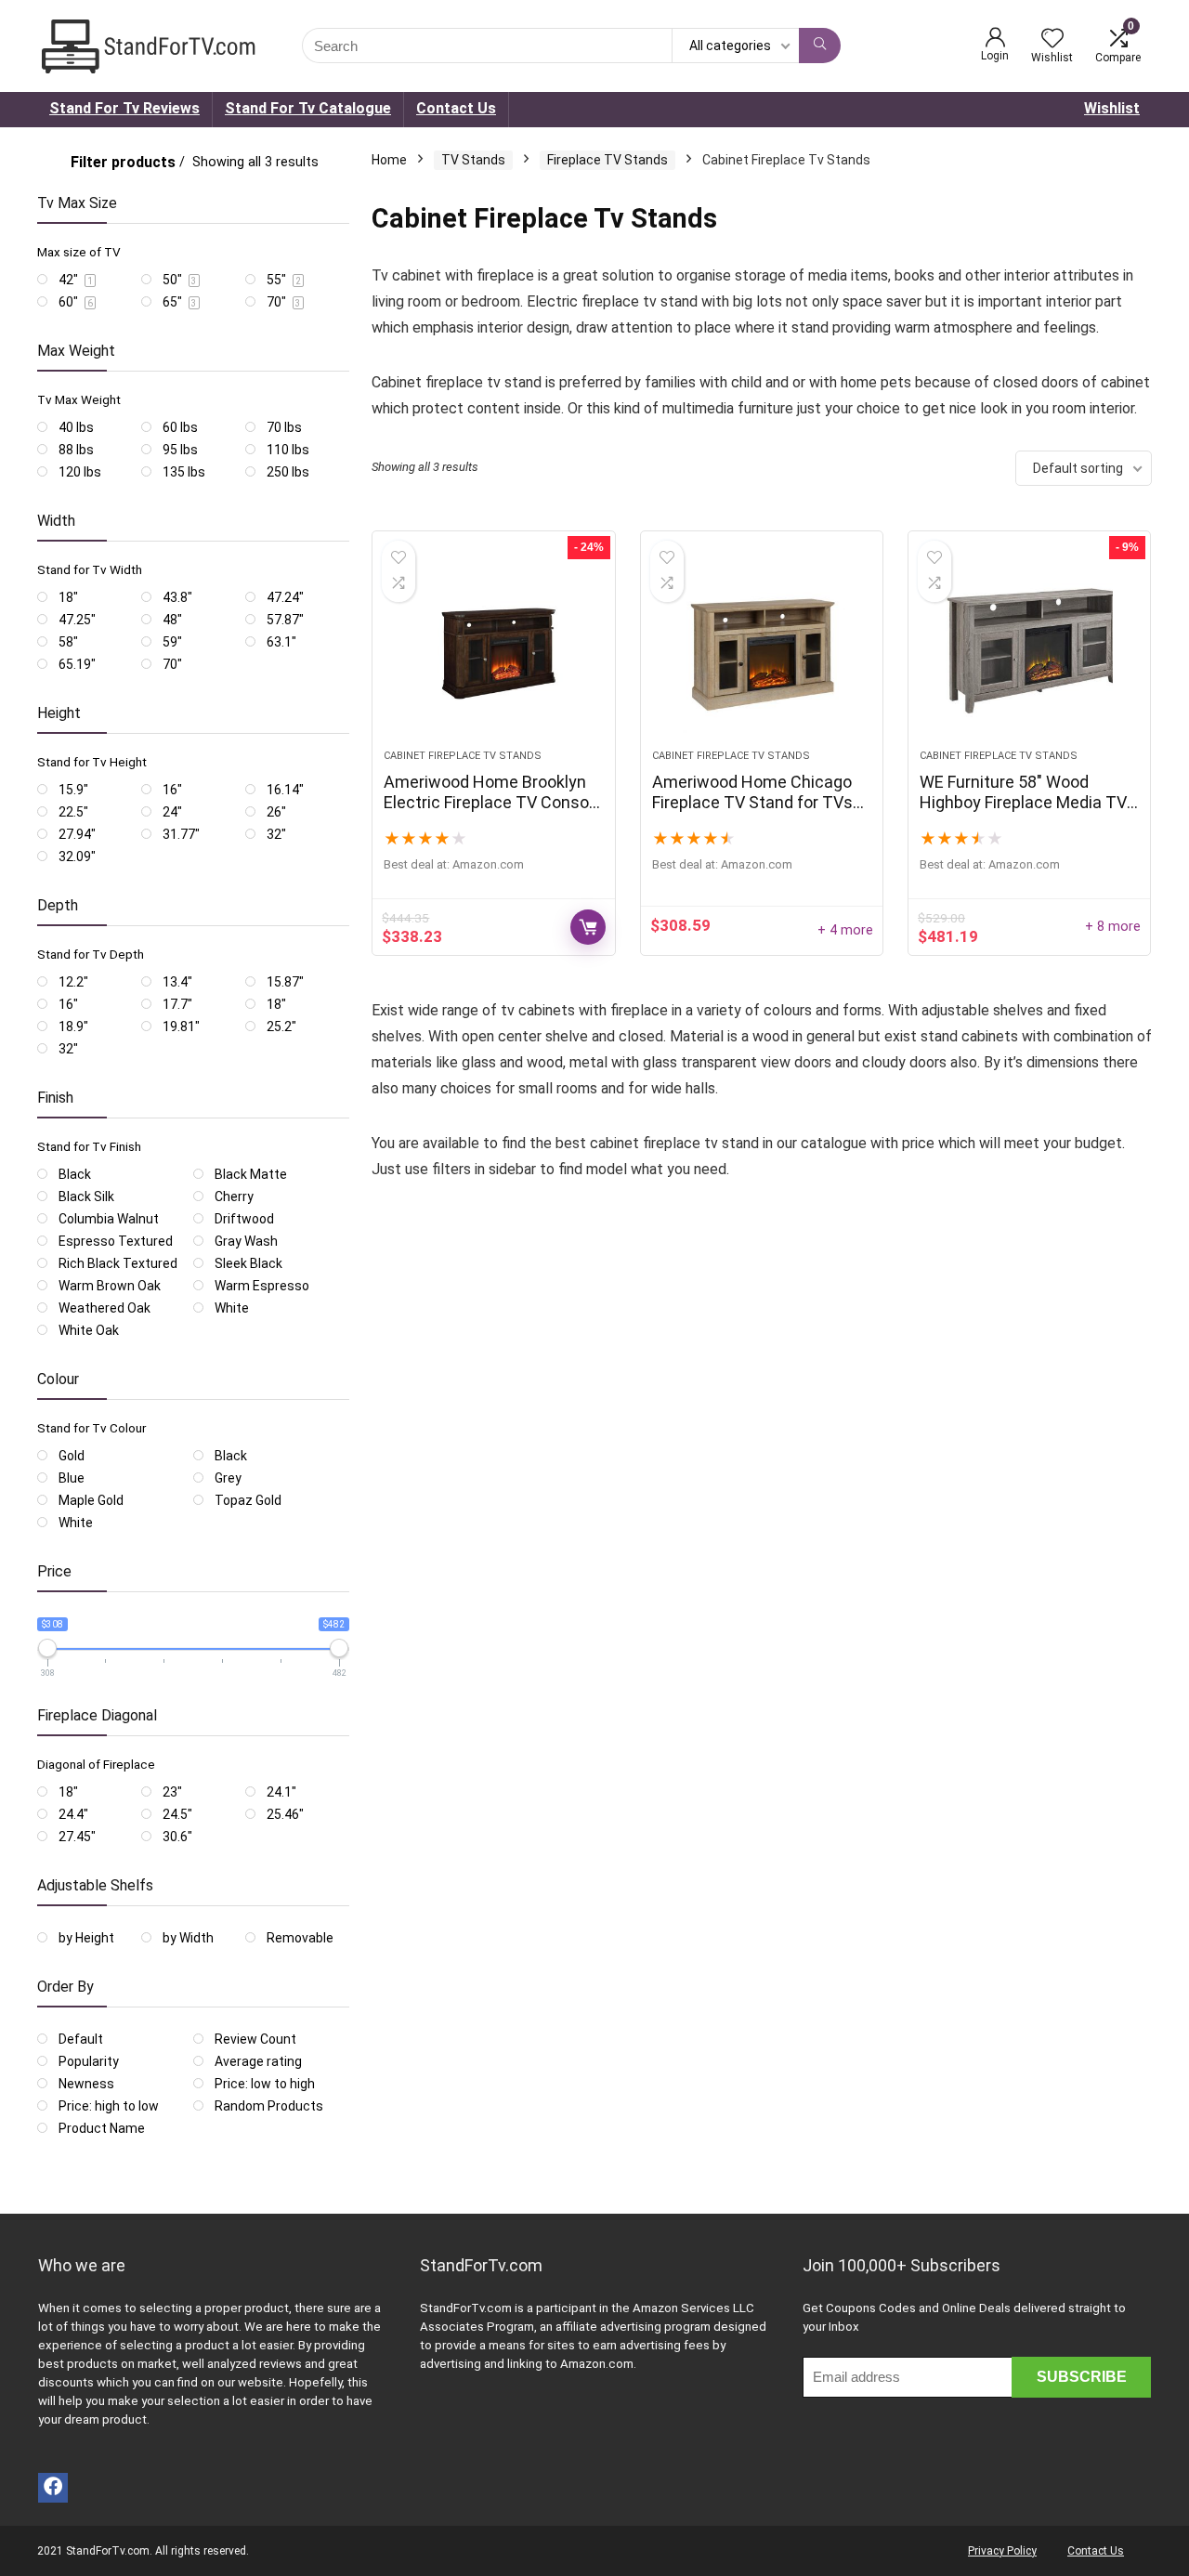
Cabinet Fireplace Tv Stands (463, 756)
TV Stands (473, 160)
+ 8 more (1113, 927)
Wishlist (1112, 108)
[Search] (820, 46)
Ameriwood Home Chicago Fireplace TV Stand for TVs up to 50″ (752, 802)
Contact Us (456, 108)
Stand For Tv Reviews (124, 108)
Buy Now (588, 927)
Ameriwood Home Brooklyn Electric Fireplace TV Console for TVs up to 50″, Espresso (493, 802)
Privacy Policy (1002, 2551)
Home (389, 160)
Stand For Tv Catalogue (308, 108)
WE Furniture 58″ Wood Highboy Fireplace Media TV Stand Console (1023, 802)
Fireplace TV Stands (608, 160)
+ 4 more (845, 930)
